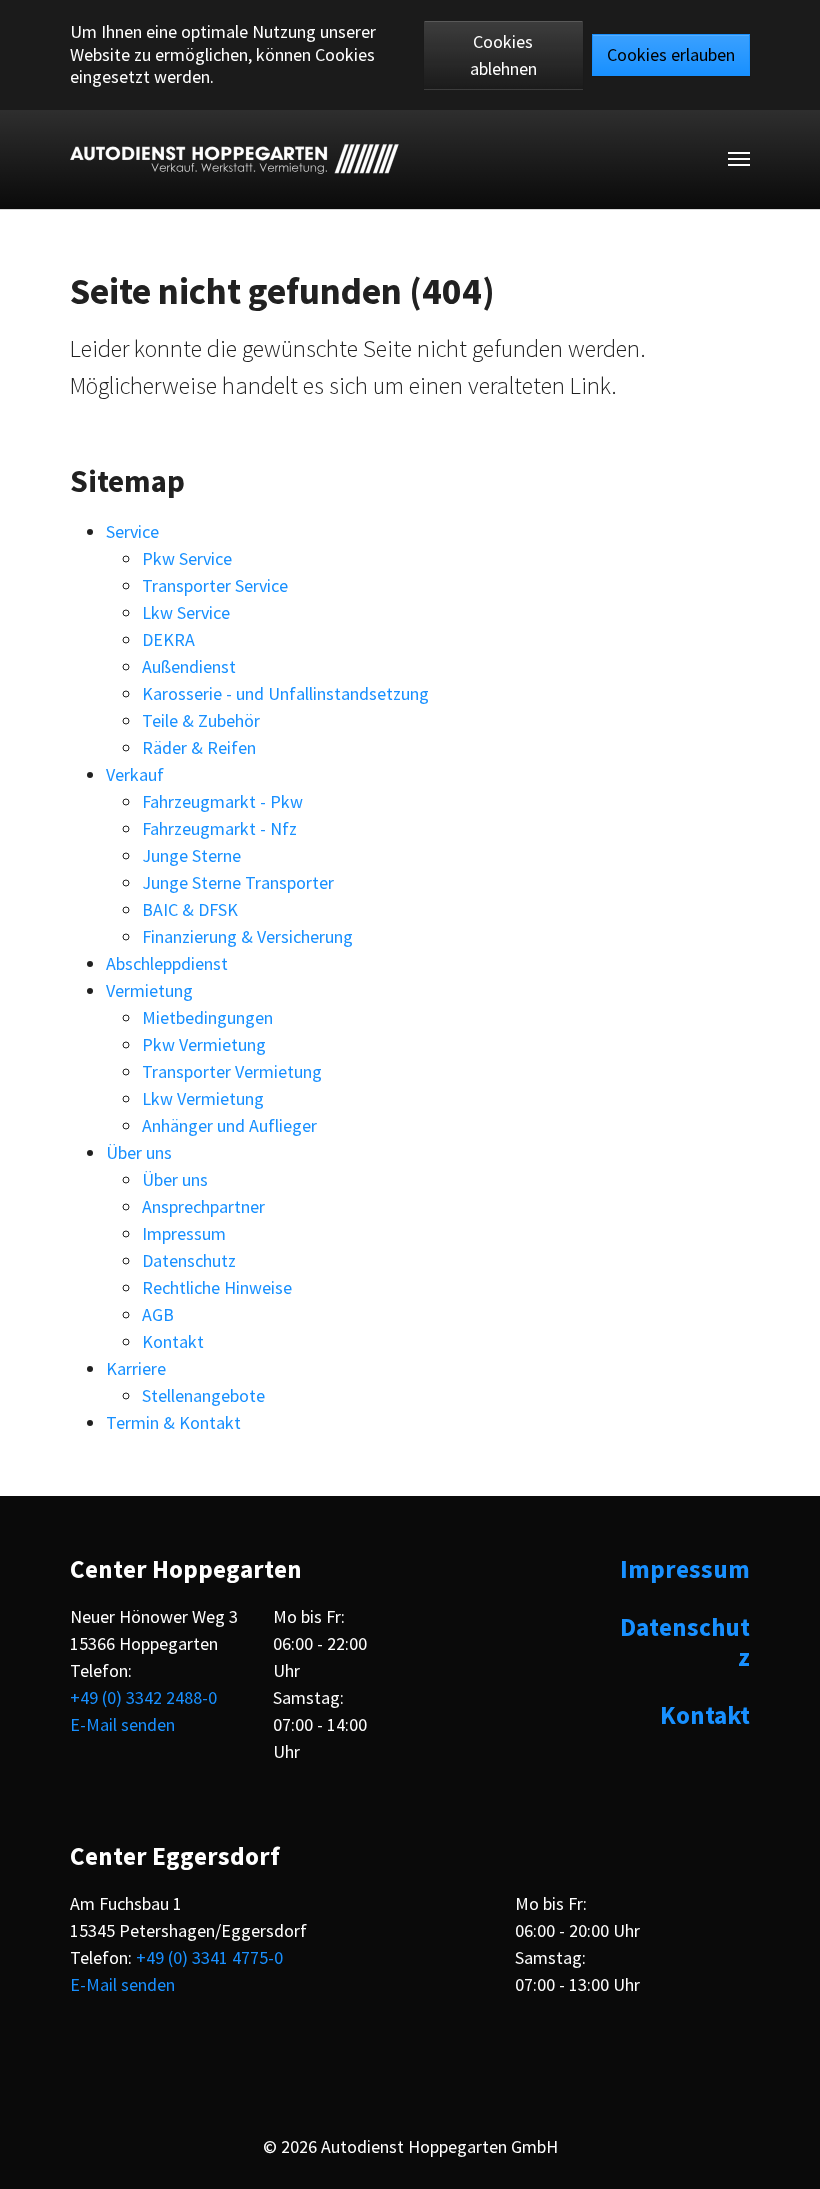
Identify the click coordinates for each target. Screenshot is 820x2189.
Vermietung (149, 990)
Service (132, 531)
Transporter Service (215, 585)
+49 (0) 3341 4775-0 (209, 1957)
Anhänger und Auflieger (229, 1125)
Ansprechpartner (203, 1206)
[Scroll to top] (787, 2156)
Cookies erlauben (671, 54)
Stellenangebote (203, 1395)
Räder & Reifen (199, 747)
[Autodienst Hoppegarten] (234, 159)
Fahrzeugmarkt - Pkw (222, 801)
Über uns (139, 1152)
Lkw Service (186, 612)
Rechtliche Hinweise (217, 1287)
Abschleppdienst (167, 963)
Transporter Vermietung (232, 1071)
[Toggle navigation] (739, 159)
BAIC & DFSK (190, 909)
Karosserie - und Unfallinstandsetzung (285, 693)
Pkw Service (187, 558)
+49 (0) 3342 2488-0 (143, 1697)
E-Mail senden (122, 1724)
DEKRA (168, 639)
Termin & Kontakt (173, 1422)
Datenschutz (189, 1260)
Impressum (184, 1233)
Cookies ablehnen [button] (503, 55)
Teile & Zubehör (201, 720)
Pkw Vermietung (204, 1044)
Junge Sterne (191, 855)
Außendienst (189, 666)
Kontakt (173, 1341)
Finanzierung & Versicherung (247, 936)
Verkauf (135, 774)
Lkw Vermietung (203, 1098)
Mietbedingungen (207, 1017)
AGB (158, 1314)
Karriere (136, 1368)
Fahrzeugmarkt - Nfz (219, 828)
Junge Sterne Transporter (238, 882)
